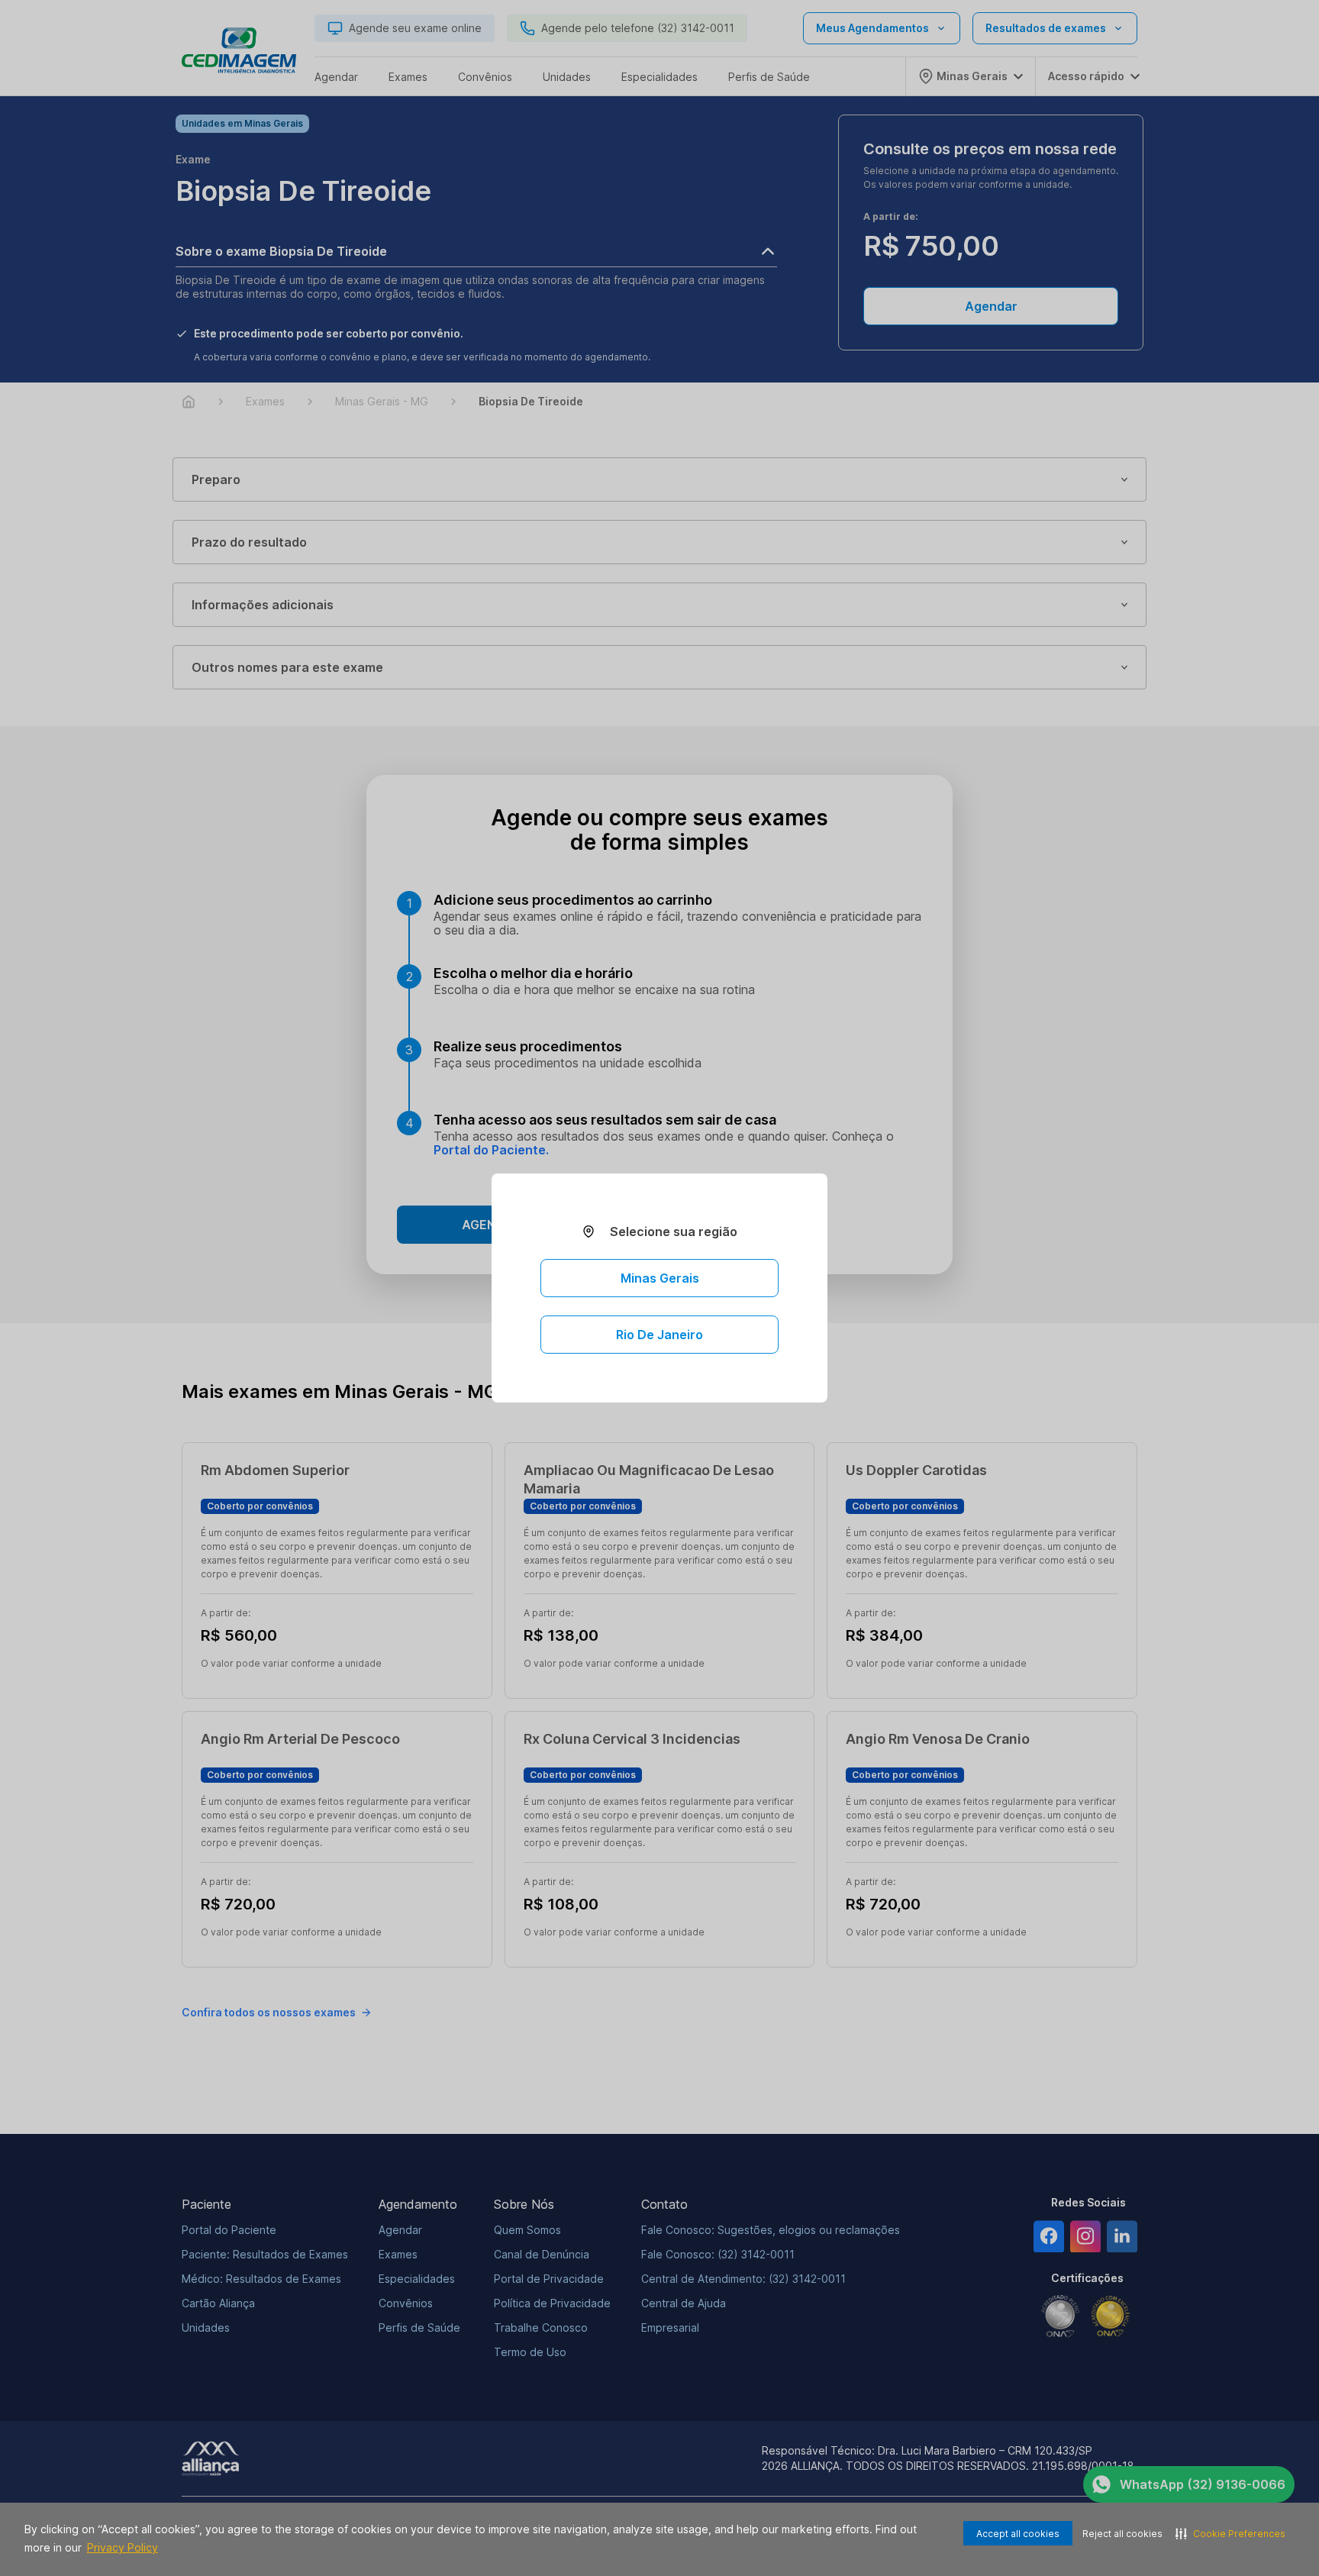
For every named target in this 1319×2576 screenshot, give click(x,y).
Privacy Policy (123, 2547)
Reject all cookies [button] (1122, 2534)
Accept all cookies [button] (1018, 2534)
